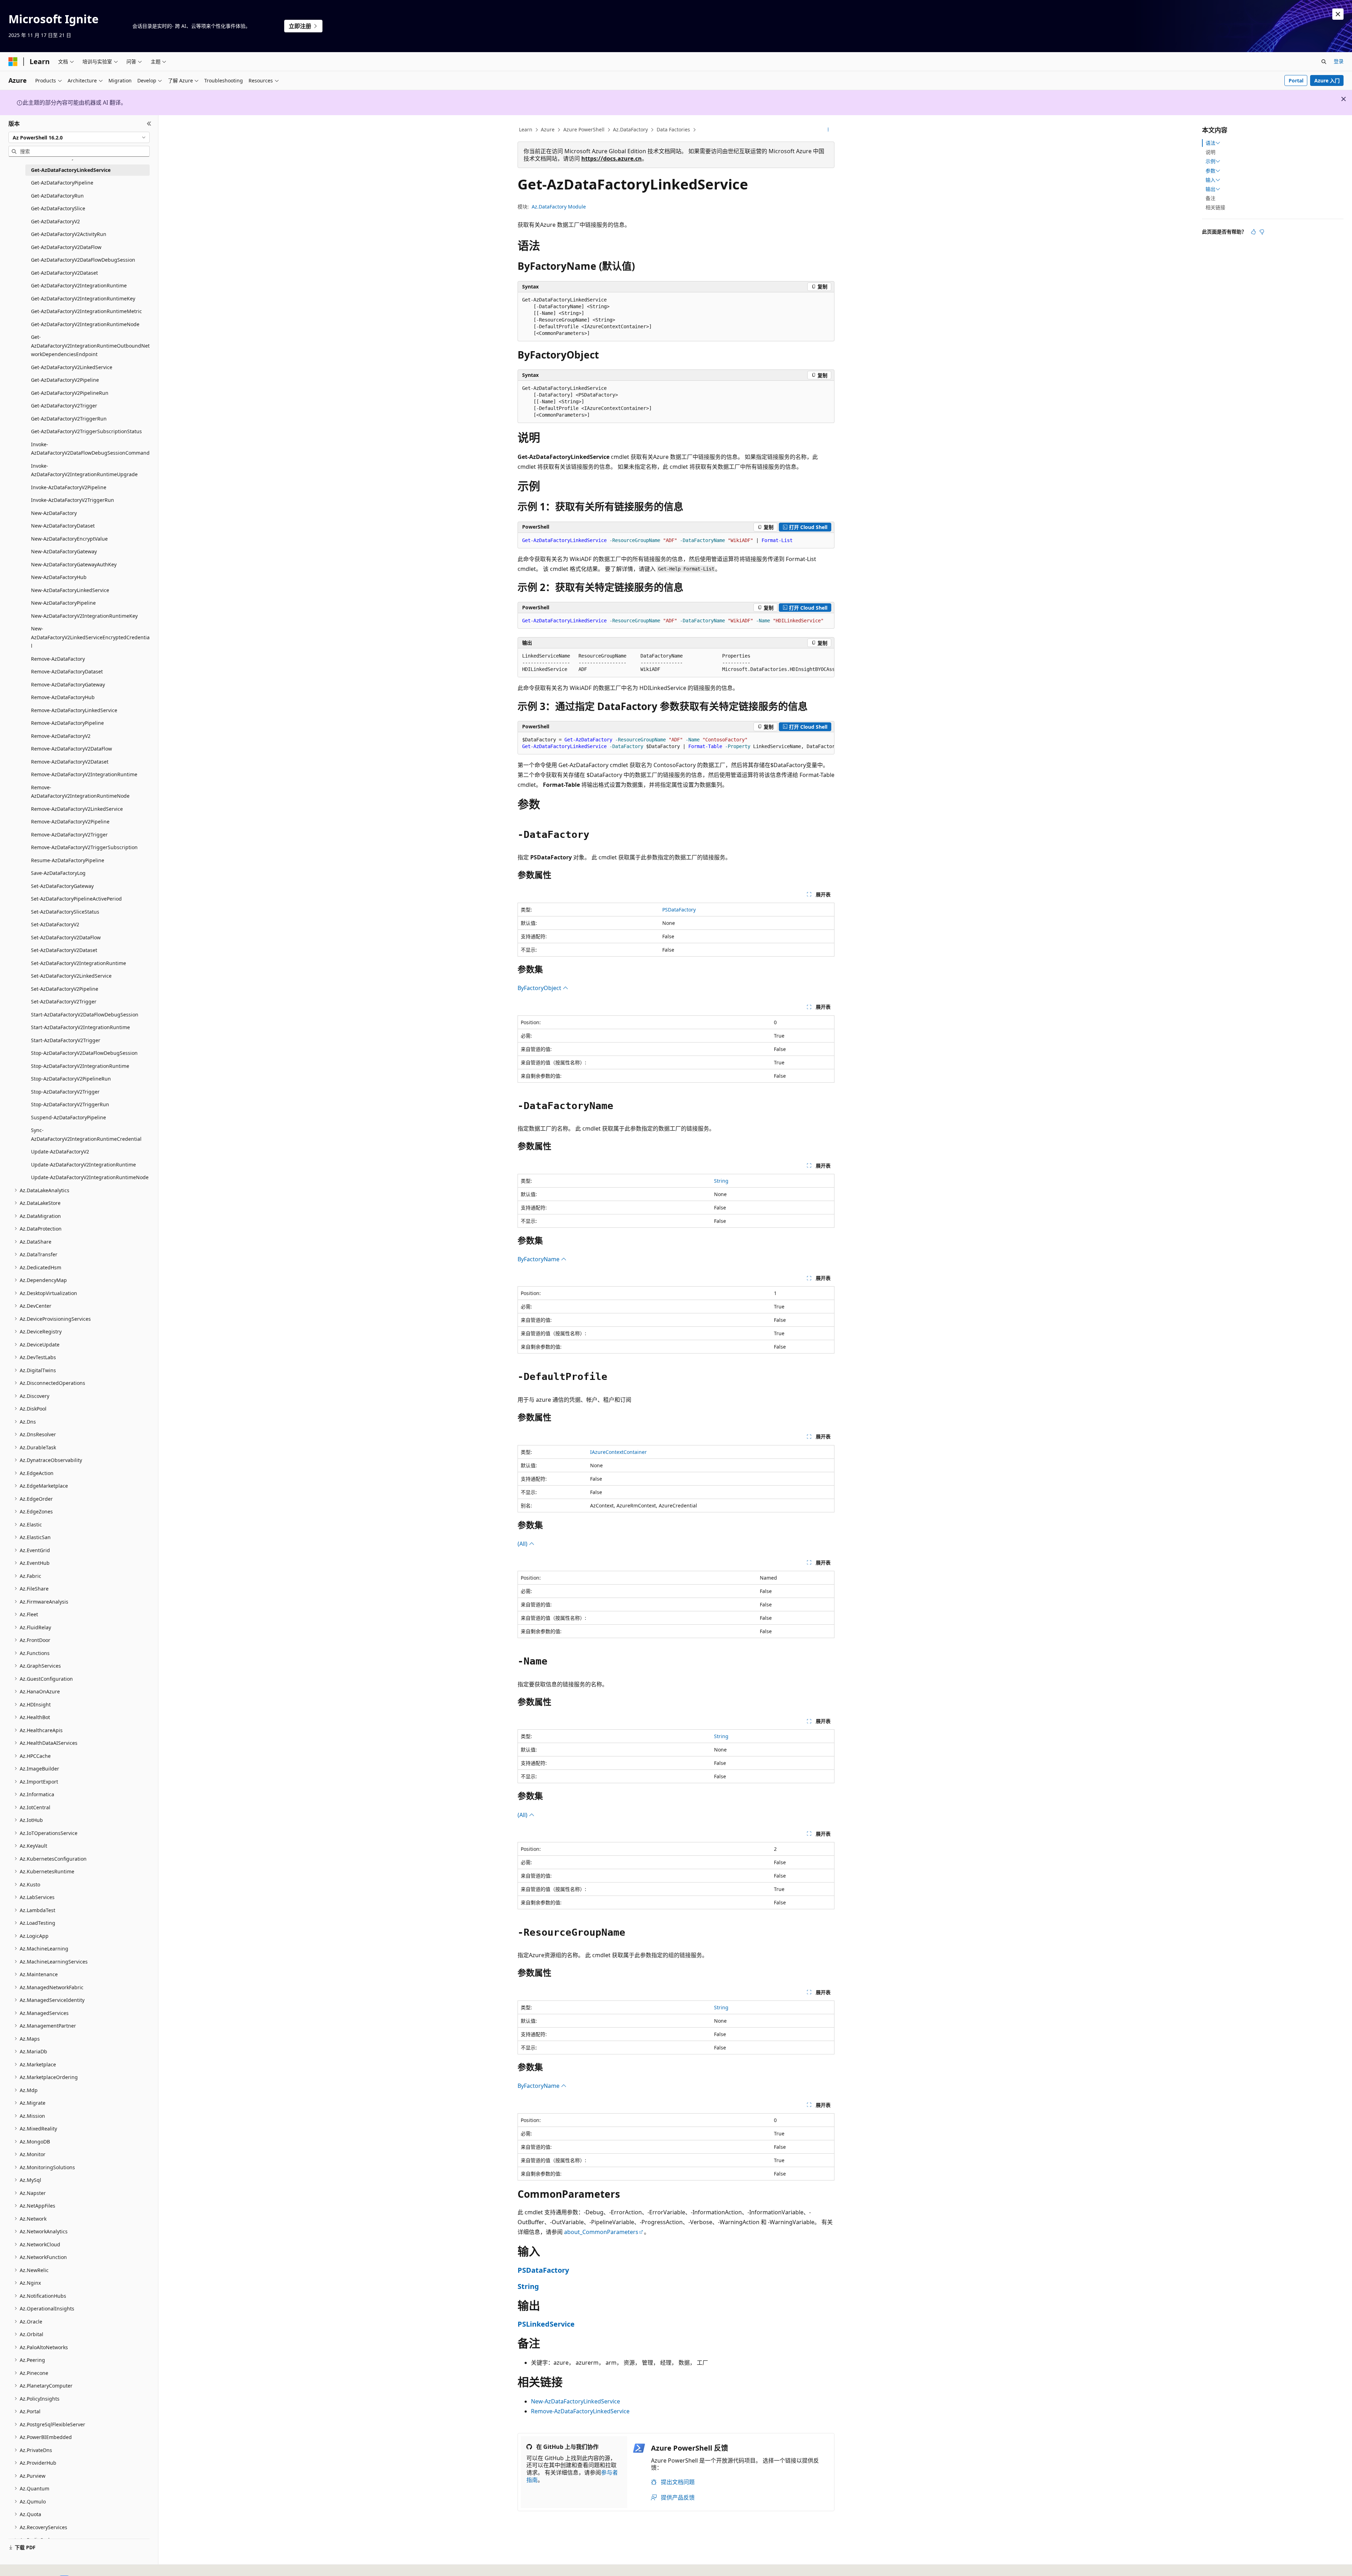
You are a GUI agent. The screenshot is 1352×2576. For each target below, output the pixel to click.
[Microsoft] (13, 62)
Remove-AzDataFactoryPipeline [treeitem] (67, 723)
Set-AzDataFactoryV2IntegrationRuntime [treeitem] (79, 963)
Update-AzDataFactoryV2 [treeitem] (60, 1152)
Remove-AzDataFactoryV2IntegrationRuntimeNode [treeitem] (80, 792)
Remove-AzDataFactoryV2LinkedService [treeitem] (77, 809)
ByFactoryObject (540, 988)
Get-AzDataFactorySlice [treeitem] (58, 208)
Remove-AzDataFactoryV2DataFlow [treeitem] (71, 749)
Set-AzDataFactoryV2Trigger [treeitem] (64, 1001)
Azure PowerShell (584, 129)
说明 (1210, 152)
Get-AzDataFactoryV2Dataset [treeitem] (64, 273)
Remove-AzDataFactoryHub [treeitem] (63, 697)
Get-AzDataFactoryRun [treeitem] (57, 196)
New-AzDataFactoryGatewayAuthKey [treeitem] (74, 564)
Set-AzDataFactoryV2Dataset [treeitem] (64, 950)
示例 (1210, 161)
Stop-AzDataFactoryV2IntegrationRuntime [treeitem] (80, 1066)
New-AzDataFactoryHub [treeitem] (59, 577)
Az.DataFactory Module (559, 207)
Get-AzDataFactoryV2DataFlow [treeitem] (66, 247)
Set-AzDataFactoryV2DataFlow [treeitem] (66, 937)
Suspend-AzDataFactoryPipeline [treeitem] (68, 1117)
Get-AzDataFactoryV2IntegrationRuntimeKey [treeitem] (83, 298)
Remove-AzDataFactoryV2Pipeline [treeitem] (70, 822)
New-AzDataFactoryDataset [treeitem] (63, 526)
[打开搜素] (1324, 62)
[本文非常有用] (1253, 232)
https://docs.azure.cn (612, 158)
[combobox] (79, 137)
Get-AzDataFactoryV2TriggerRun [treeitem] (69, 419)
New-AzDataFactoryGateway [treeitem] (64, 551)
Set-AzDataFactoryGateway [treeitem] (62, 886)
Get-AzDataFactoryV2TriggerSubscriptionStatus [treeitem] (86, 431)
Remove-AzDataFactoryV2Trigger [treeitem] (69, 835)
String (721, 1181)
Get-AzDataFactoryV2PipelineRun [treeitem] (70, 393)
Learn (526, 129)
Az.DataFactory (630, 129)
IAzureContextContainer (618, 1452)
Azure (548, 129)
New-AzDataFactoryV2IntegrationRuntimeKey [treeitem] (84, 616)
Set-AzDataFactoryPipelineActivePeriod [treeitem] (76, 899)
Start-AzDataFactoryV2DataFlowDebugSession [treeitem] (85, 1015)
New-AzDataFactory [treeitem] (54, 513)
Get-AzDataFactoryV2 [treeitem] (55, 221)
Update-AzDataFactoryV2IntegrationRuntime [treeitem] (83, 1165)
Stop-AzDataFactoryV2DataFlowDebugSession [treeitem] (84, 1053)
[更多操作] (828, 130)
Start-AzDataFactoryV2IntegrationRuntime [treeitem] (80, 1027)
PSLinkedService (546, 2324)
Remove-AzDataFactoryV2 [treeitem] (61, 736)
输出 (1210, 189)
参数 (1210, 171)
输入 (1210, 180)
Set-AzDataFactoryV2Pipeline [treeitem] (65, 989)
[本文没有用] (1262, 232)
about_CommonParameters (601, 2232)
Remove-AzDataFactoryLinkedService (580, 2411)
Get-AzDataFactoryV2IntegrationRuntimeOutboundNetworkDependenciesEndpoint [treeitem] (90, 346)
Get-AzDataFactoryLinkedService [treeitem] (71, 170)
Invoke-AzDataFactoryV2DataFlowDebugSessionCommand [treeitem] (90, 449)
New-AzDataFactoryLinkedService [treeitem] (70, 590)
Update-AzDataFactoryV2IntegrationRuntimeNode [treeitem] (90, 1177)
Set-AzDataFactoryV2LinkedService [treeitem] (71, 976)
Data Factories (673, 129)
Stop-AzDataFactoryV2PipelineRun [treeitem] (71, 1079)
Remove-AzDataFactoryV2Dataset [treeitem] (70, 762)
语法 (1210, 143)
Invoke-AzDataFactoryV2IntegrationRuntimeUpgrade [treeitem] (84, 470)
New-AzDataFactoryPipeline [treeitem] (63, 603)
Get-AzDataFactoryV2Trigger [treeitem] (64, 406)
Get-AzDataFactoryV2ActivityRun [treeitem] (69, 234)
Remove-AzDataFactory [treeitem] (58, 659)
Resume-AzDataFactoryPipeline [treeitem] (68, 860)
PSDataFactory (679, 910)
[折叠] (149, 124)
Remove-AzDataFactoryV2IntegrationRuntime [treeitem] (84, 774)
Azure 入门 (1327, 80)
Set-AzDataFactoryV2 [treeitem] (55, 924)
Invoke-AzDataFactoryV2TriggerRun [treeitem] (73, 500)
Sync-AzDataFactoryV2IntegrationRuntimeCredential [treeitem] (86, 1134)
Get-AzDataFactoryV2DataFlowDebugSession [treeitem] (83, 260)
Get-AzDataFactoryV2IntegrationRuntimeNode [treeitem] (85, 324)
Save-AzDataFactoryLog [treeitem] (58, 873)
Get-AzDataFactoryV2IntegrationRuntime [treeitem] (79, 285)
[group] (676, 663)
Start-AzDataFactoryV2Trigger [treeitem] (66, 1040)
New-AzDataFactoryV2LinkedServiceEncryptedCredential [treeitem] (90, 637)
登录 (1339, 61)
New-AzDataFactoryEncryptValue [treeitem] (69, 539)
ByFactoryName (539, 1259)
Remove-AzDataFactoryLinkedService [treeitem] (74, 710)
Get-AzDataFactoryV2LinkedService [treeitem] (72, 367)
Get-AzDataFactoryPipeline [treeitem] (62, 183)
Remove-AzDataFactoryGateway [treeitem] (68, 685)
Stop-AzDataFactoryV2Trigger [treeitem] (65, 1092)
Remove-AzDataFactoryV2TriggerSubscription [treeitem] (84, 847)
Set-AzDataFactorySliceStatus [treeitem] (65, 912)
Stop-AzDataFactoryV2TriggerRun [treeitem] (70, 1104)
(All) (523, 1544)
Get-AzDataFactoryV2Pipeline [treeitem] (65, 380)
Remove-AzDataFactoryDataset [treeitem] (67, 671)
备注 (1210, 198)
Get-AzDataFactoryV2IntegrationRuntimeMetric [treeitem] (86, 311)
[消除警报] (1338, 14)
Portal (1296, 80)
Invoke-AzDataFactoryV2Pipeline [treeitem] (69, 487)
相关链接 (1215, 207)
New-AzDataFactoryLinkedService (575, 2401)
